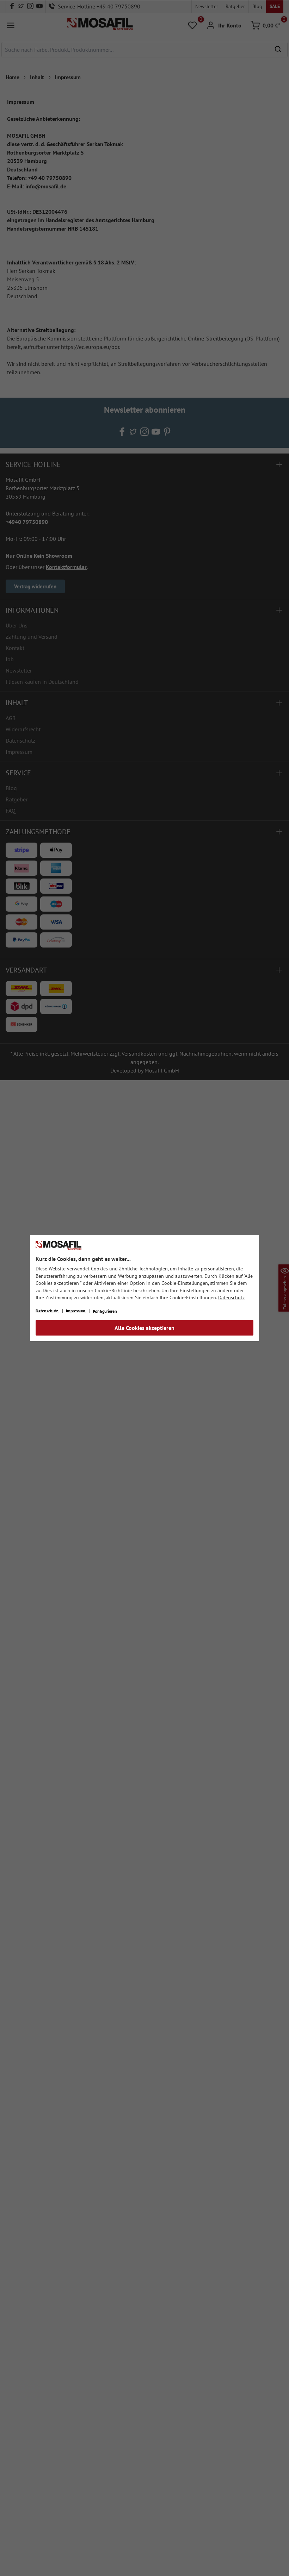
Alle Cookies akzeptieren (144, 1328)
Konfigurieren (105, 1311)
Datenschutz (231, 1298)
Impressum (76, 1311)
